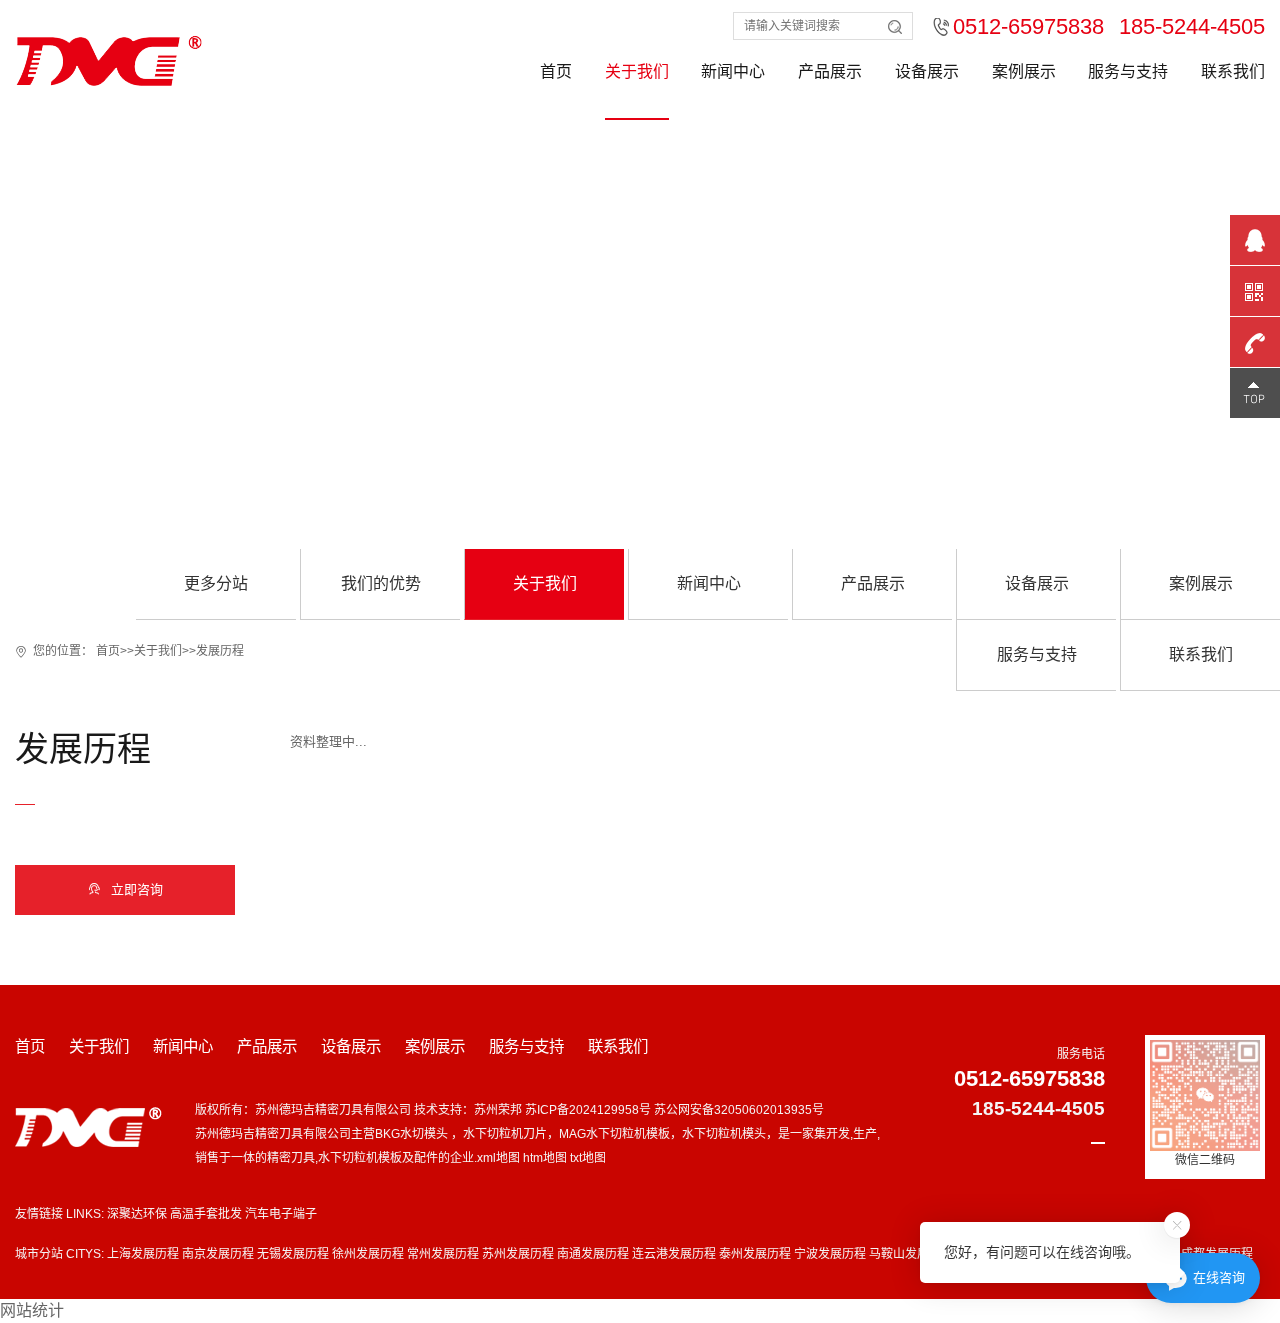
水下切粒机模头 (724, 1134)
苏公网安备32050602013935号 (739, 1110)
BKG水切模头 (413, 1134)
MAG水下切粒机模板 (614, 1134)
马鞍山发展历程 (911, 1254)
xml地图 (498, 1158)
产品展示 (830, 71)
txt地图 (588, 1158)
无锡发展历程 (293, 1254)
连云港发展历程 (674, 1254)
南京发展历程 (218, 1254)
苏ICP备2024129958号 (588, 1110)
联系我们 (1233, 71)
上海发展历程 (143, 1254)
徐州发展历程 (368, 1254)
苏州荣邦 (498, 1110)
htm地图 (545, 1158)
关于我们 (637, 71)
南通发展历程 (593, 1254)
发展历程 (220, 651)
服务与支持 (1128, 71)
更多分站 (216, 583)
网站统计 (32, 1310)
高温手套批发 (206, 1214)
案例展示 (1024, 71)
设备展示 (927, 71)
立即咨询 (125, 889)
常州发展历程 (443, 1254)
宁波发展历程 (830, 1254)
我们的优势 (381, 583)
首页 (556, 71)
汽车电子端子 (281, 1214)
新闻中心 (733, 71)
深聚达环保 (137, 1214)
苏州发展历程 (518, 1254)
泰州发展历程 (755, 1254)
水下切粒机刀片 (505, 1134)
